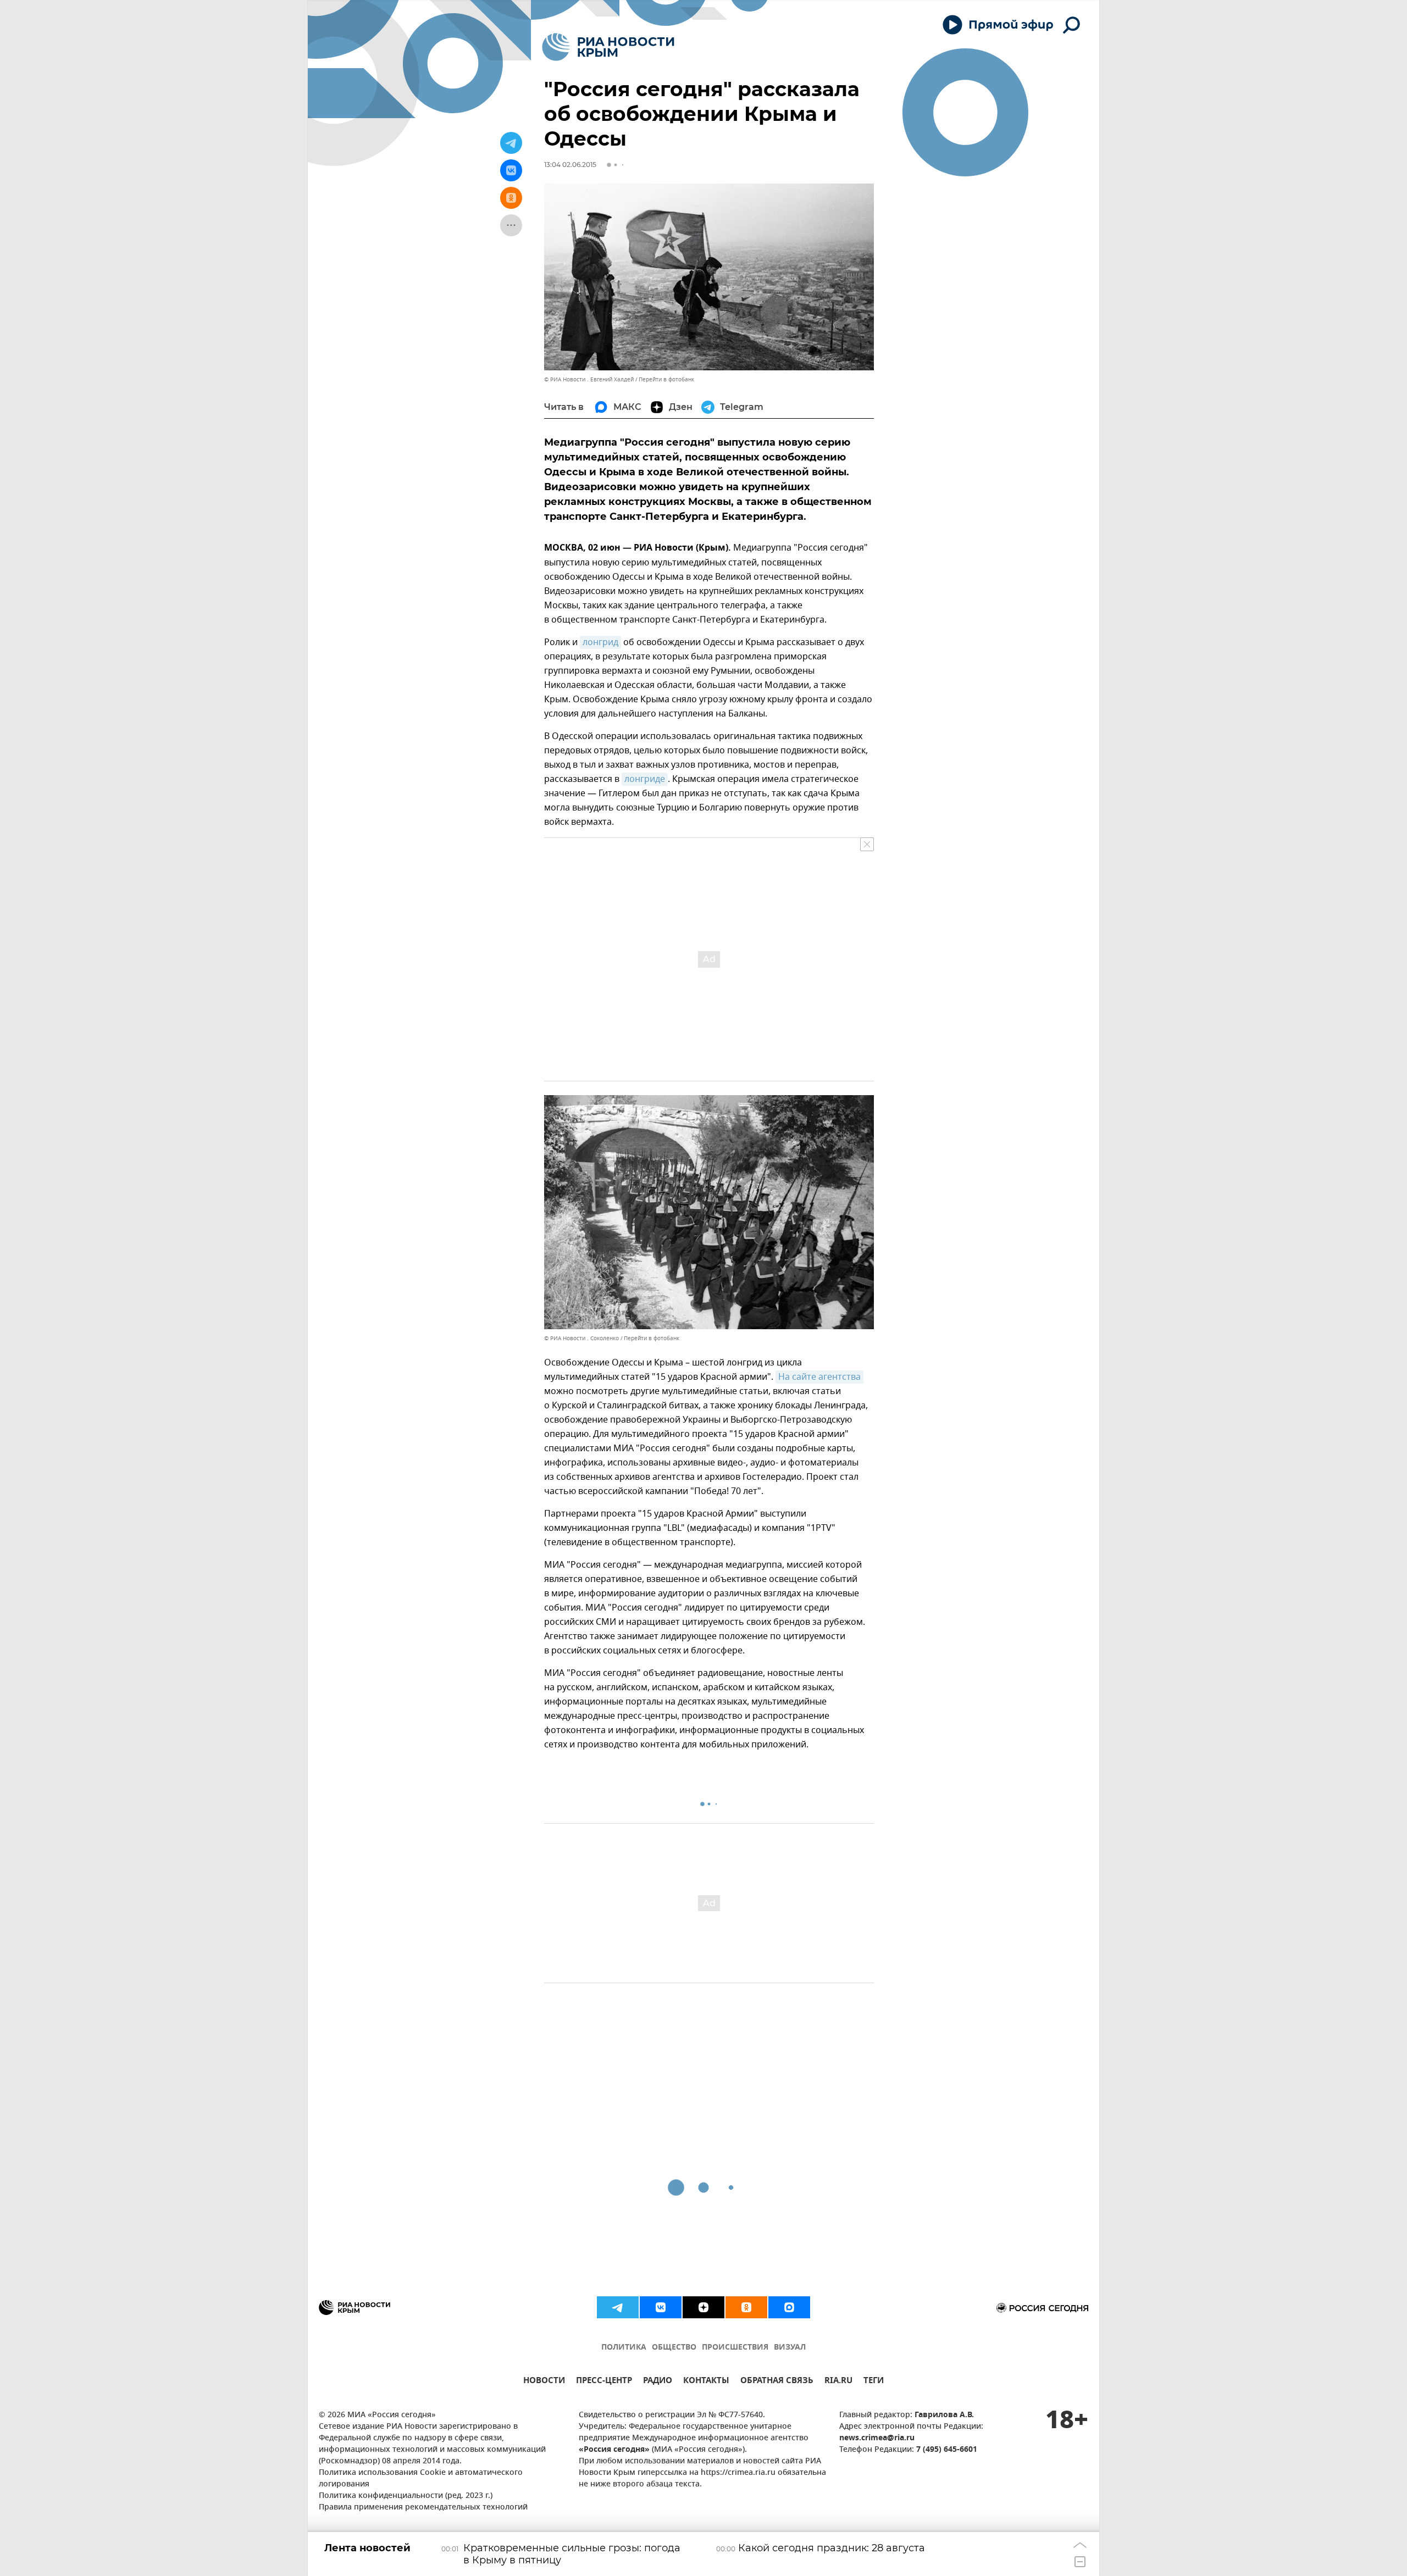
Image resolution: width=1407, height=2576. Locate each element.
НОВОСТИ (544, 2382)
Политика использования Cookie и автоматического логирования (421, 2479)
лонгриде (645, 779)
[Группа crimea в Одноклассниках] (746, 2307)
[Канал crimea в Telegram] (618, 2307)
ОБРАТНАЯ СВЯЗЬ (777, 2382)
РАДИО (658, 2382)
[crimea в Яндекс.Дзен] (703, 2307)
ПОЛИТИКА (624, 2348)
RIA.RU (838, 2382)
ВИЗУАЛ (790, 2348)
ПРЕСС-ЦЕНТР (604, 2382)
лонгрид (600, 642)
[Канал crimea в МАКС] (789, 2307)
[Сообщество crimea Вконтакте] (661, 2307)
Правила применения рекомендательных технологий (423, 2508)
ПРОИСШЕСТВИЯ (735, 2348)
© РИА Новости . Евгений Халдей (589, 379)
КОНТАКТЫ (706, 2382)
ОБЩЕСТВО (674, 2348)
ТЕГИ (874, 2382)
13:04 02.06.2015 (570, 165)
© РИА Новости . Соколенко (581, 1338)
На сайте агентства (819, 1377)
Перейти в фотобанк (666, 379)
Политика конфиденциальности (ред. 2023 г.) (406, 2496)
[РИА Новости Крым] (608, 47)
